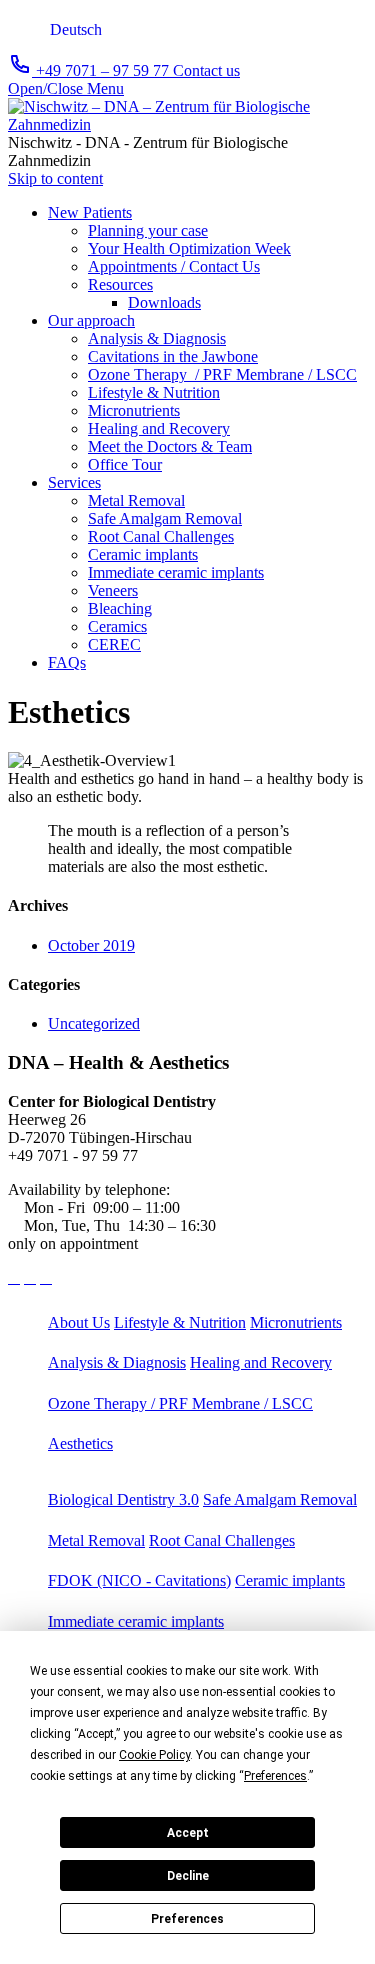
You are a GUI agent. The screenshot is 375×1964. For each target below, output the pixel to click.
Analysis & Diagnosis (117, 1362)
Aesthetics (80, 1443)
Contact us (206, 70)
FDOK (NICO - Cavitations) (139, 1580)
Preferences (187, 1919)
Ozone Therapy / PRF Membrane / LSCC (180, 1403)
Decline (188, 1876)
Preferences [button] (275, 1776)
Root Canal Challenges (222, 1540)
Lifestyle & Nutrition (180, 1322)
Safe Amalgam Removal (280, 1499)
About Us (79, 1322)
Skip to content (55, 178)
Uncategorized (94, 1023)
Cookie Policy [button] (154, 1755)
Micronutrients (296, 1322)
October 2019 (91, 945)
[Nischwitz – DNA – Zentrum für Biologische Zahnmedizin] (187, 124)
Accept (188, 1833)
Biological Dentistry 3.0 (123, 1499)
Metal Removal (96, 1540)
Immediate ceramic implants (136, 1621)
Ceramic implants (290, 1580)
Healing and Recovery (261, 1362)
